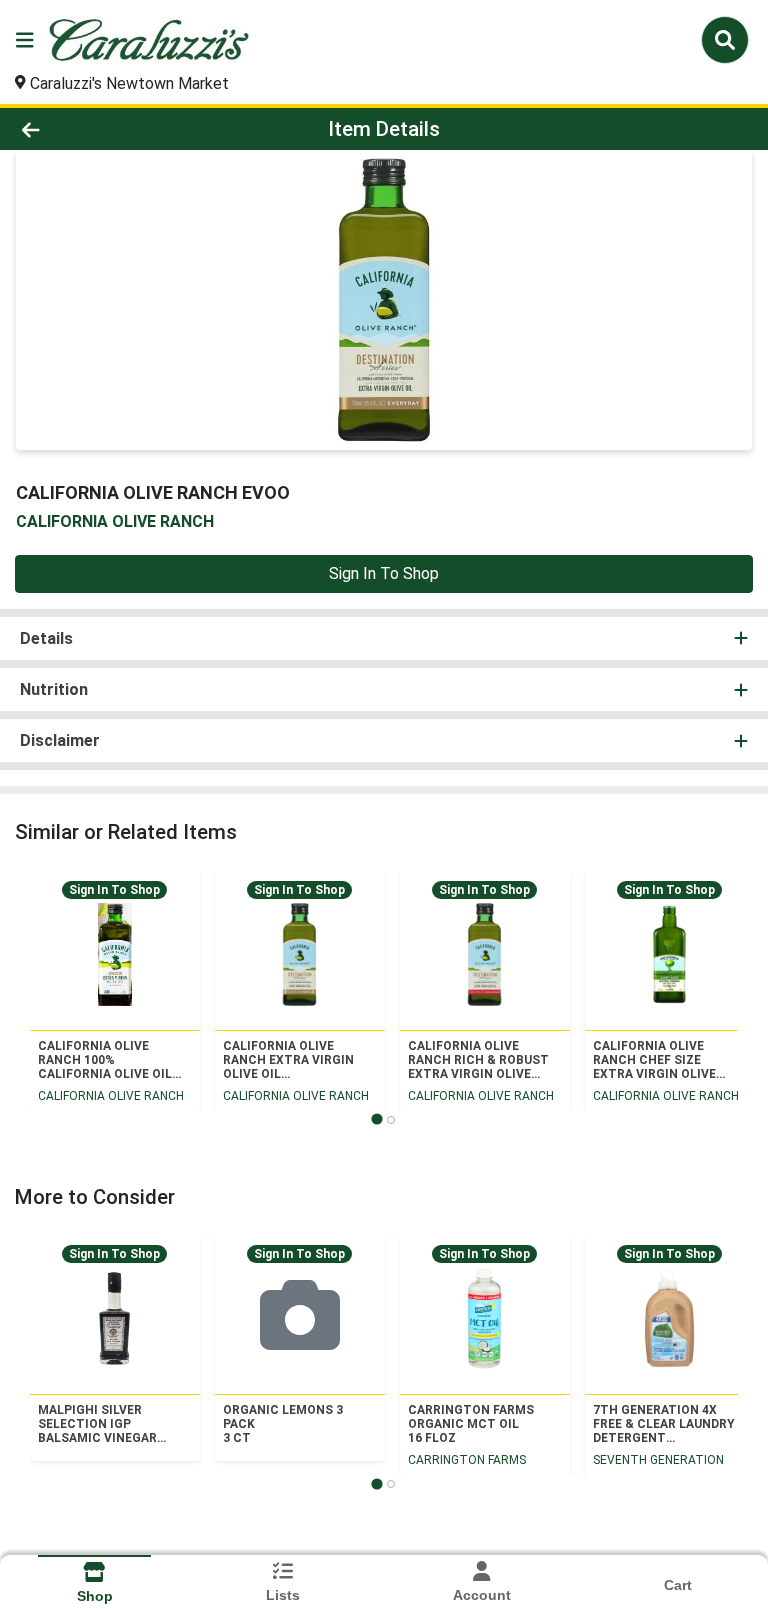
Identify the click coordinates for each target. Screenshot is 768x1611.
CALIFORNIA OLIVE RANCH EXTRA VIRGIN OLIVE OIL (288, 1060)
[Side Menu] (25, 40)
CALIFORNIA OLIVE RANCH (111, 1096)
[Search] (725, 40)
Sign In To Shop (384, 573)
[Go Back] (108, 129)
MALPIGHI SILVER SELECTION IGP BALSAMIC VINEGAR (97, 1424)
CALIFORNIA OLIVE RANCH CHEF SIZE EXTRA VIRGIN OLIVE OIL (654, 1060)
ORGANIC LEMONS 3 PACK (283, 1424)
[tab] (376, 1119)
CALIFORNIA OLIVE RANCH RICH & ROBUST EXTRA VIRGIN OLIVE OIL (478, 1060)
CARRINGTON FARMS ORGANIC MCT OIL (471, 1424)
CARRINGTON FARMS (467, 1460)
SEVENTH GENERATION (658, 1460)
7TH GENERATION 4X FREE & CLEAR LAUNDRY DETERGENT (664, 1424)
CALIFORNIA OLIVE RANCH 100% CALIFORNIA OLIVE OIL (105, 1060)
